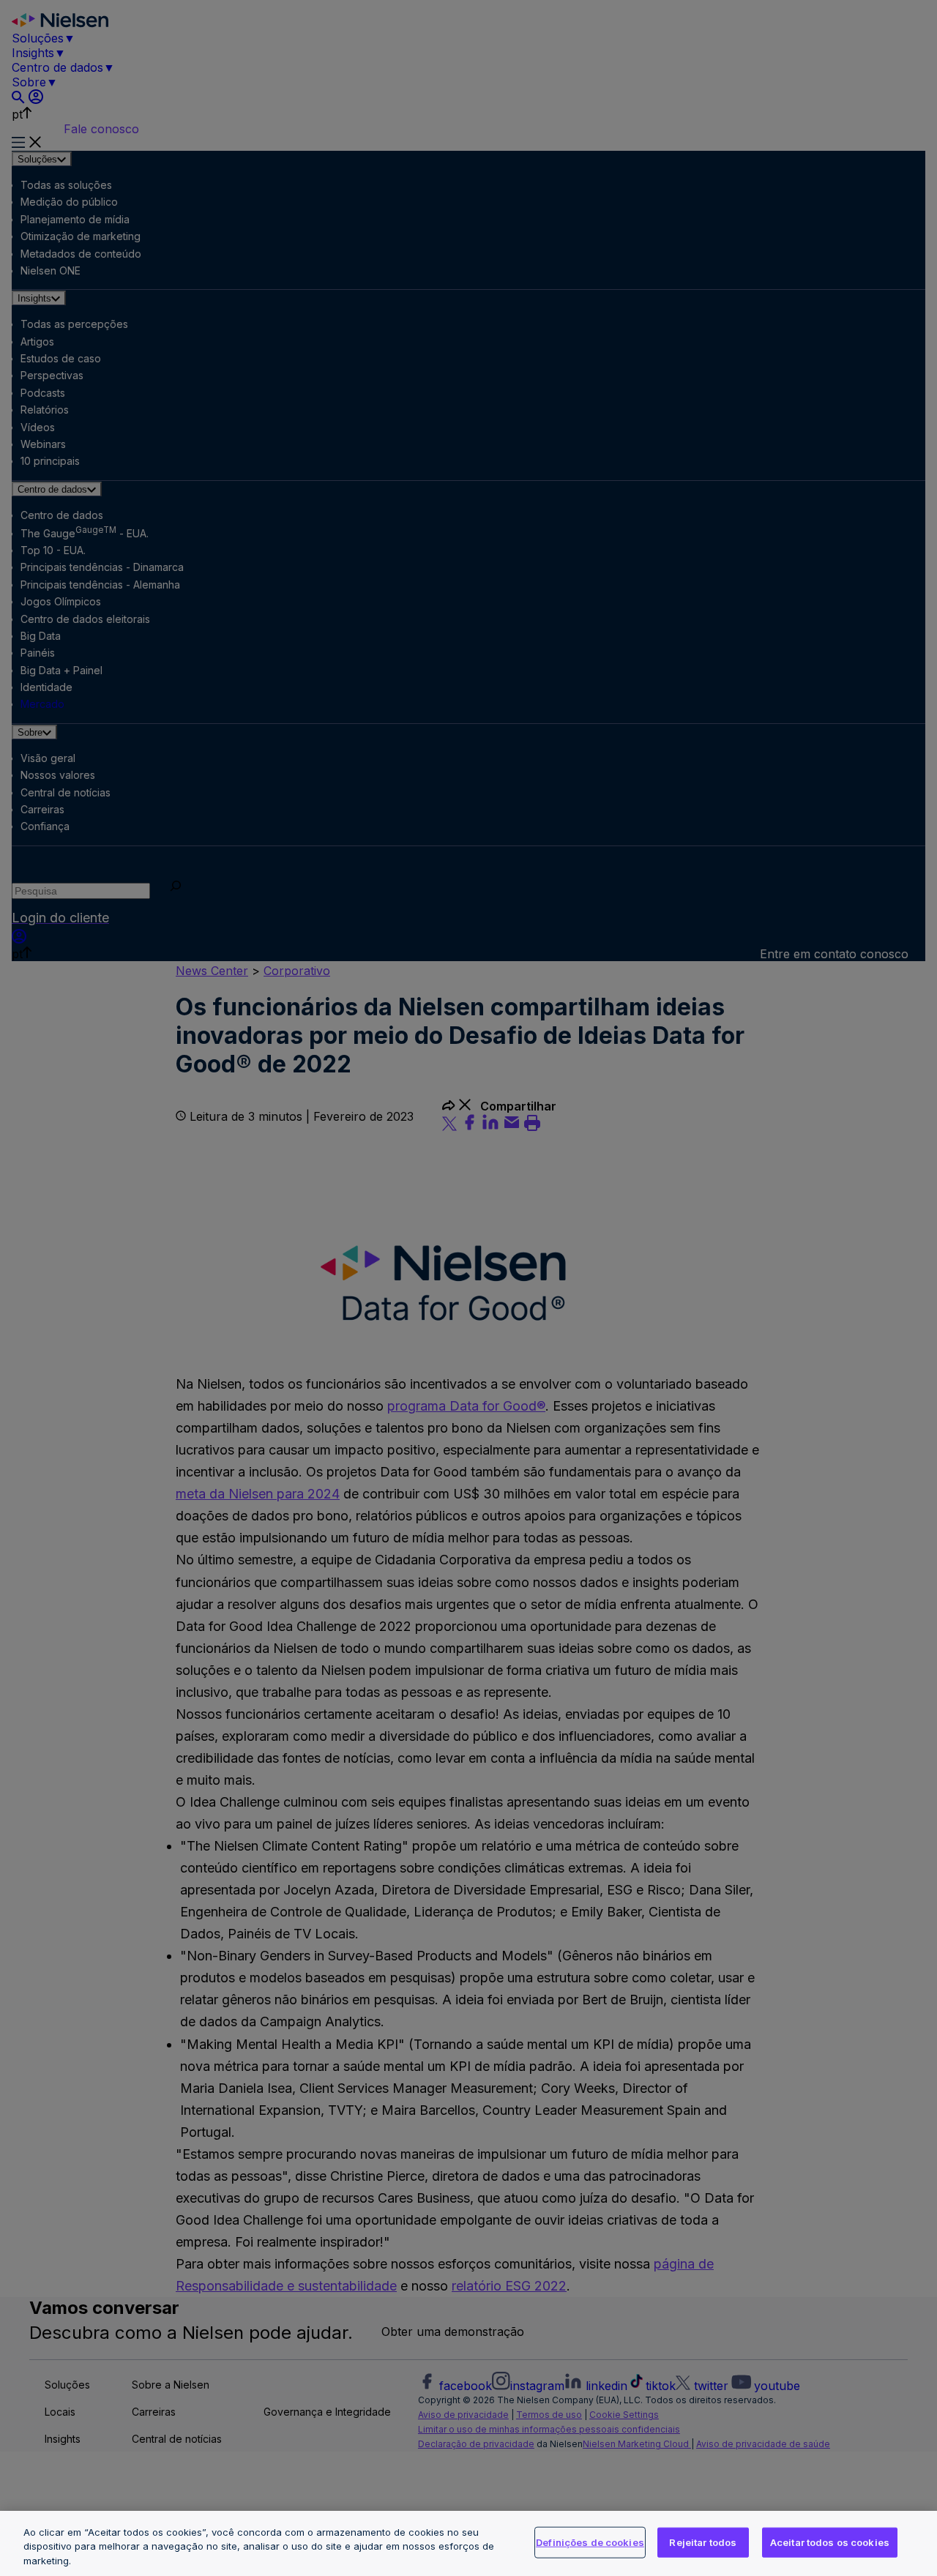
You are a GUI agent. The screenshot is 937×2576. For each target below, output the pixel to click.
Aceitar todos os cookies (830, 2542)
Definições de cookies (590, 2542)
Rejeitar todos (703, 2542)
